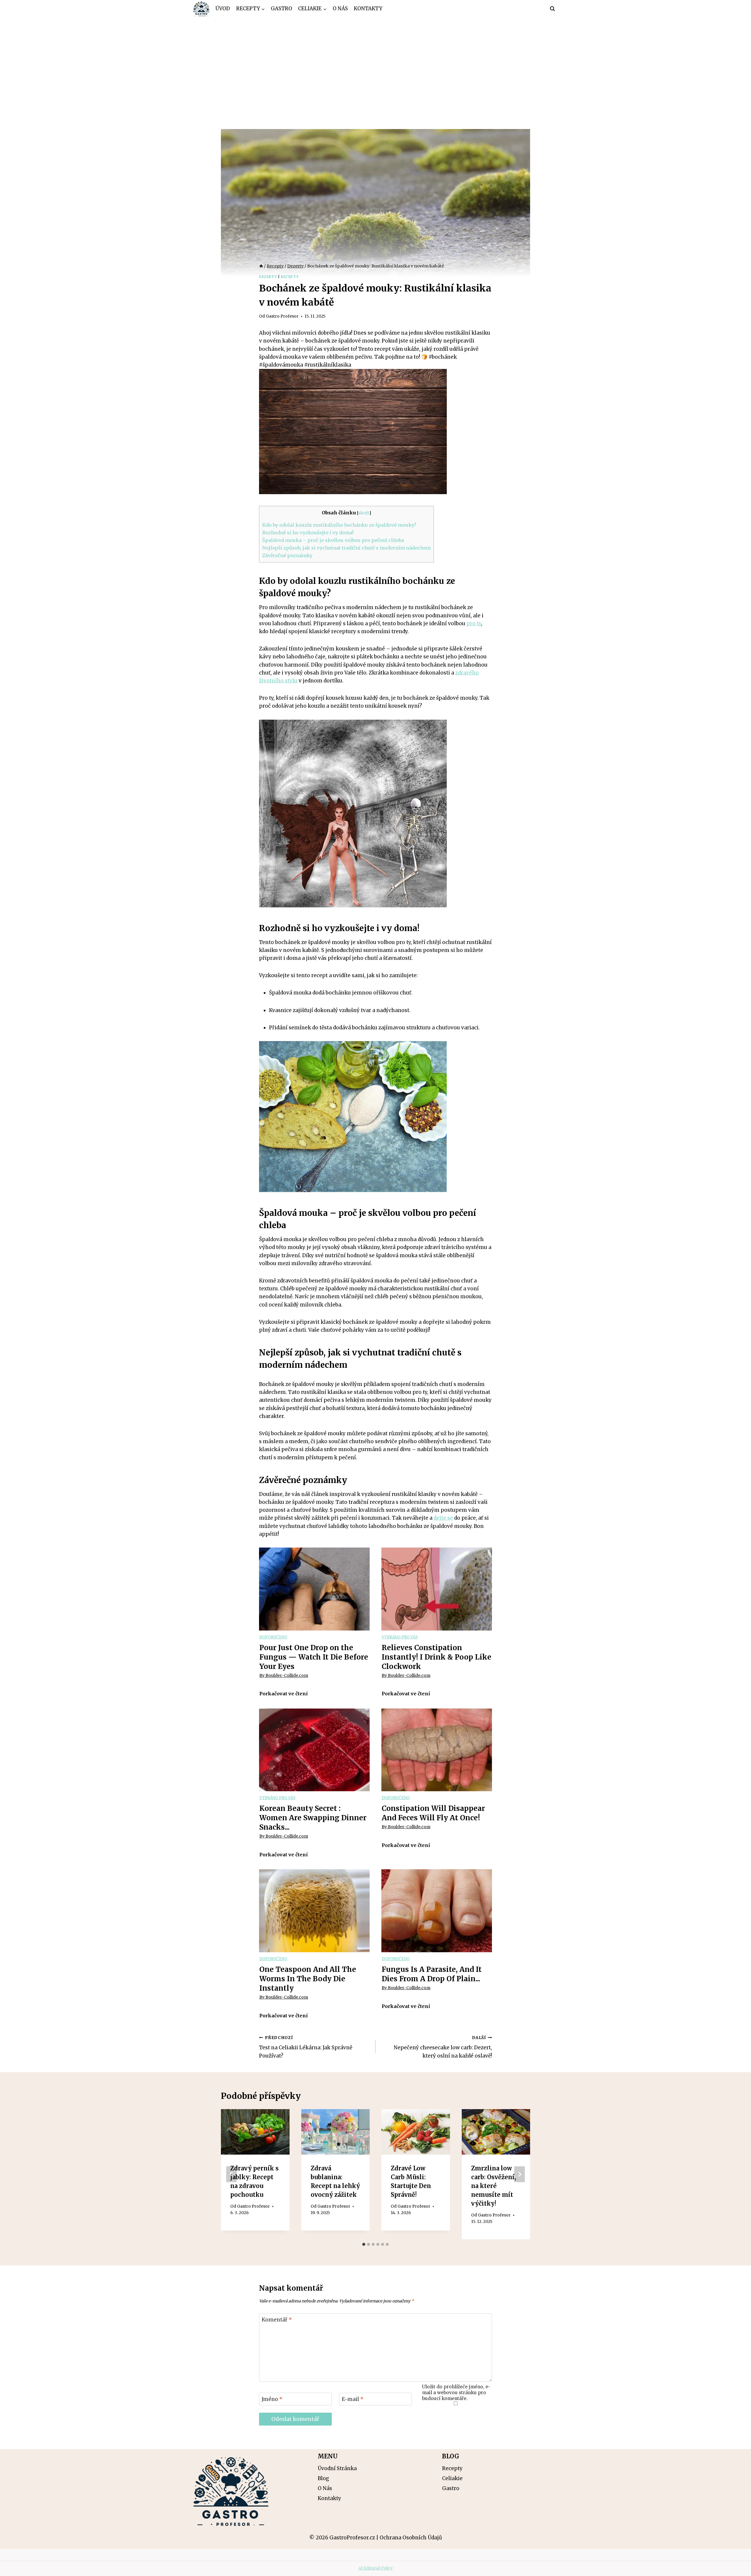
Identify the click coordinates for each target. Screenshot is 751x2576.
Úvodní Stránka (337, 2468)
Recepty (290, 277)
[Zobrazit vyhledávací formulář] (552, 9)
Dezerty (268, 277)
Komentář (277, 2320)
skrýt (364, 513)
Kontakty (368, 9)
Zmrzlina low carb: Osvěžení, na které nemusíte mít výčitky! (494, 2186)
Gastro (281, 9)
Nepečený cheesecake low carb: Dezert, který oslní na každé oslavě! (443, 2047)
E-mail (353, 2399)
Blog (323, 2478)
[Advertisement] (375, 62)
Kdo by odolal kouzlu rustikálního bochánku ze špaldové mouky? (339, 525)
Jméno (272, 2399)
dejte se (443, 1518)
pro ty (474, 623)
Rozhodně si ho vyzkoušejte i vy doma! (308, 533)
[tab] (364, 2244)
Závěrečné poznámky (287, 555)
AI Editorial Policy (376, 2568)
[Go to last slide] (231, 2174)
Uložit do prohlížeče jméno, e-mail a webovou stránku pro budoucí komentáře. (456, 2393)
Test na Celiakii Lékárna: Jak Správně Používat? (306, 2047)
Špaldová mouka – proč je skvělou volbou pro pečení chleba (333, 540)
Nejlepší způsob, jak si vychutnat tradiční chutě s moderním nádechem (346, 548)
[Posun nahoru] (736, 2567)
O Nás (340, 9)
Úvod (223, 9)
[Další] (520, 2174)
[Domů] (261, 266)
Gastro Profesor (282, 316)
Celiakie (452, 2478)
